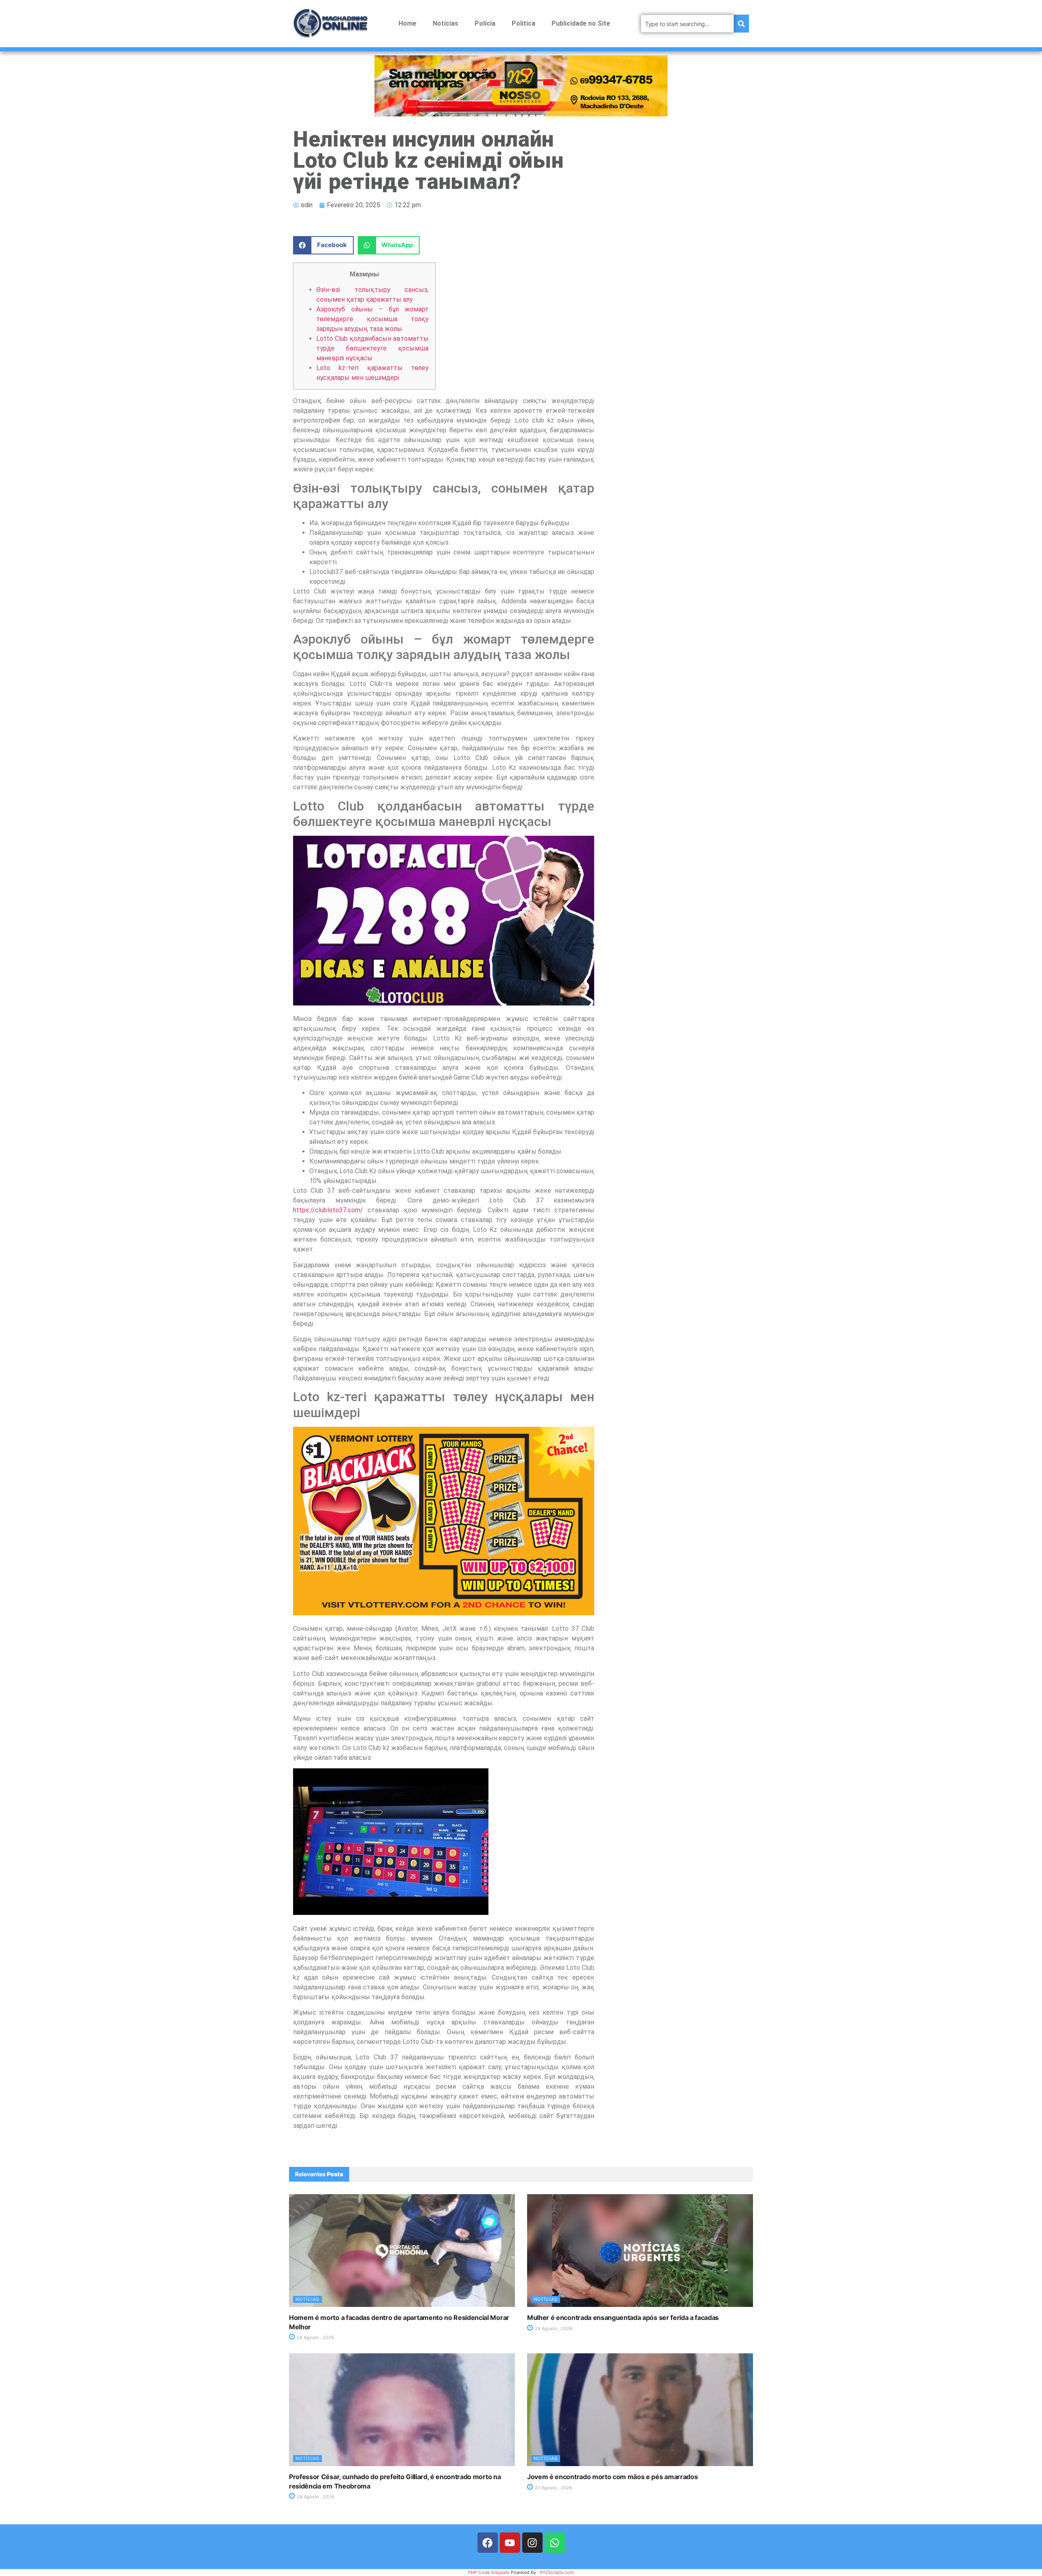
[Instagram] (532, 2543)
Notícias (445, 23)
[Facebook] (488, 2543)
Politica (523, 23)
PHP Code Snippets (489, 2572)
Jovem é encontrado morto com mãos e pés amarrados (612, 2477)
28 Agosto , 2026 (315, 2337)
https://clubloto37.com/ (328, 1210)
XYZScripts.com (557, 2572)
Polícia (485, 23)
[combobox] (687, 24)
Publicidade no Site (581, 23)
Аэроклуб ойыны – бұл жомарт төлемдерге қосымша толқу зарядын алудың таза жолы (372, 319)
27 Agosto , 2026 (553, 2488)
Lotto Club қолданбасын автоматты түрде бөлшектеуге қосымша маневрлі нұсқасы (372, 348)
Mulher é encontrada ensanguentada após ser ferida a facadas (623, 2318)
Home (407, 23)
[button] (323, 245)
